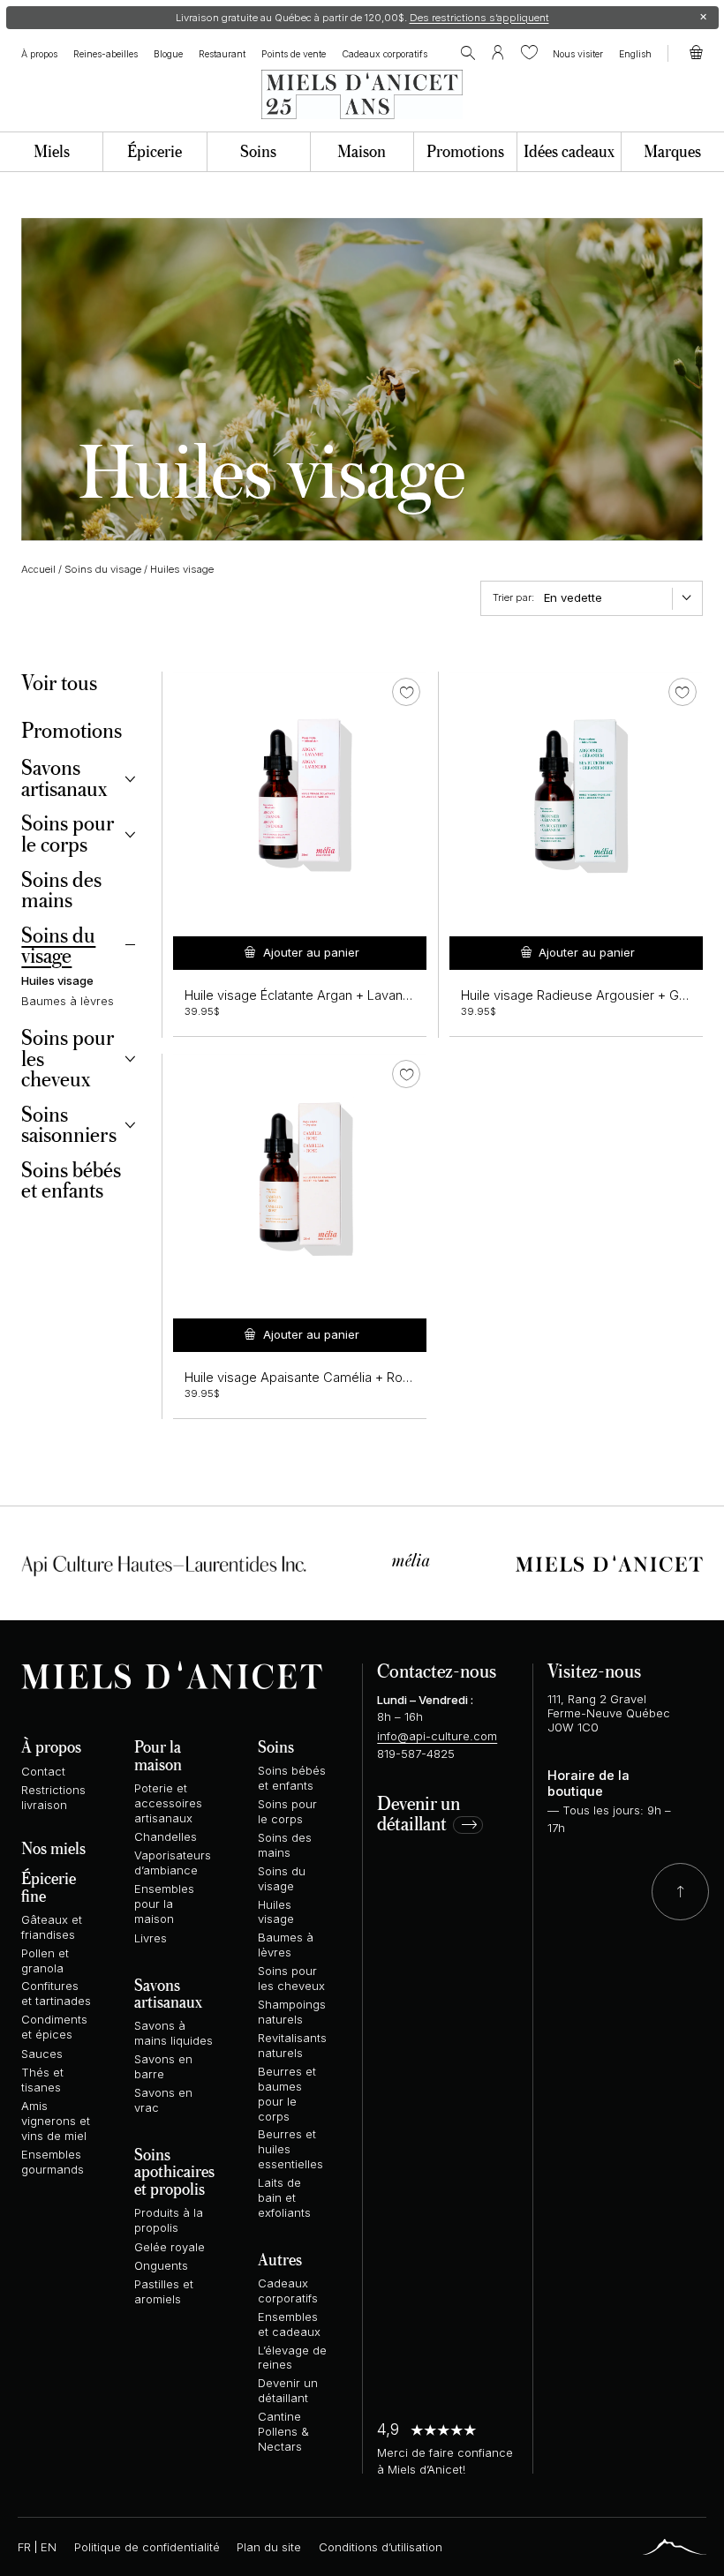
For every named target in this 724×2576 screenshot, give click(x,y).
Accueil (38, 569)
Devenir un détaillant (419, 1814)
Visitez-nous (594, 1670)
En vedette (573, 597)
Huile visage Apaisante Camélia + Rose (301, 1378)
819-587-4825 (416, 1754)
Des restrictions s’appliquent (479, 18)
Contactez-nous (437, 1670)
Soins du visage (103, 569)
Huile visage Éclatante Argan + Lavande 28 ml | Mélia (341, 995)
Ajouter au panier (311, 952)
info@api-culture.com (437, 1736)
